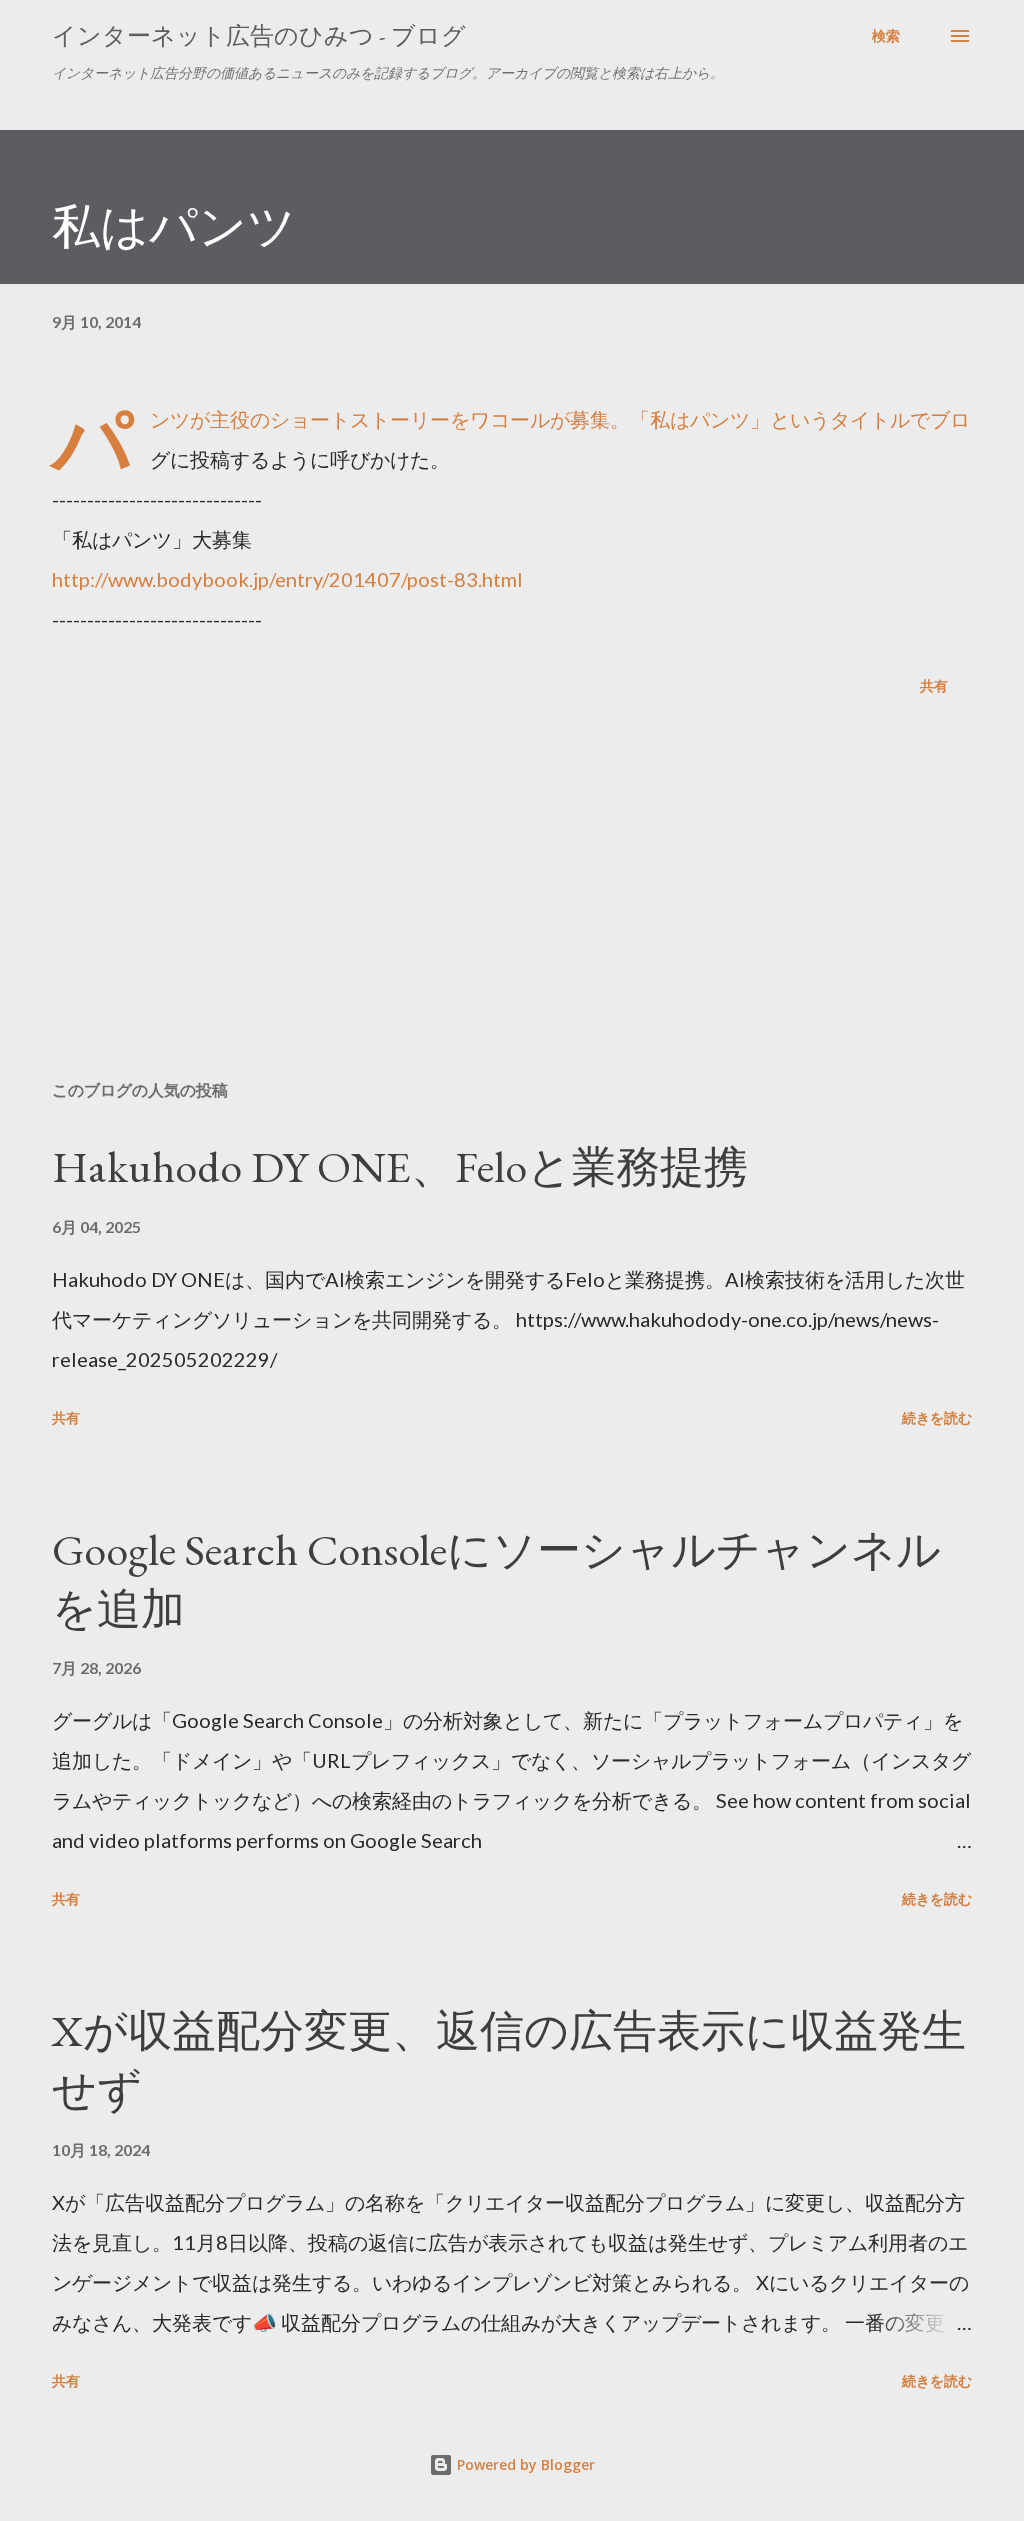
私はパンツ (174, 226)
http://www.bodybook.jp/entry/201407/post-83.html (287, 579)
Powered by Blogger (524, 2464)
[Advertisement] (512, 908)
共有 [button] (934, 685)
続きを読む (937, 1417)
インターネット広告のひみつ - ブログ (259, 35)
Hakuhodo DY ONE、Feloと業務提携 (400, 1166)
